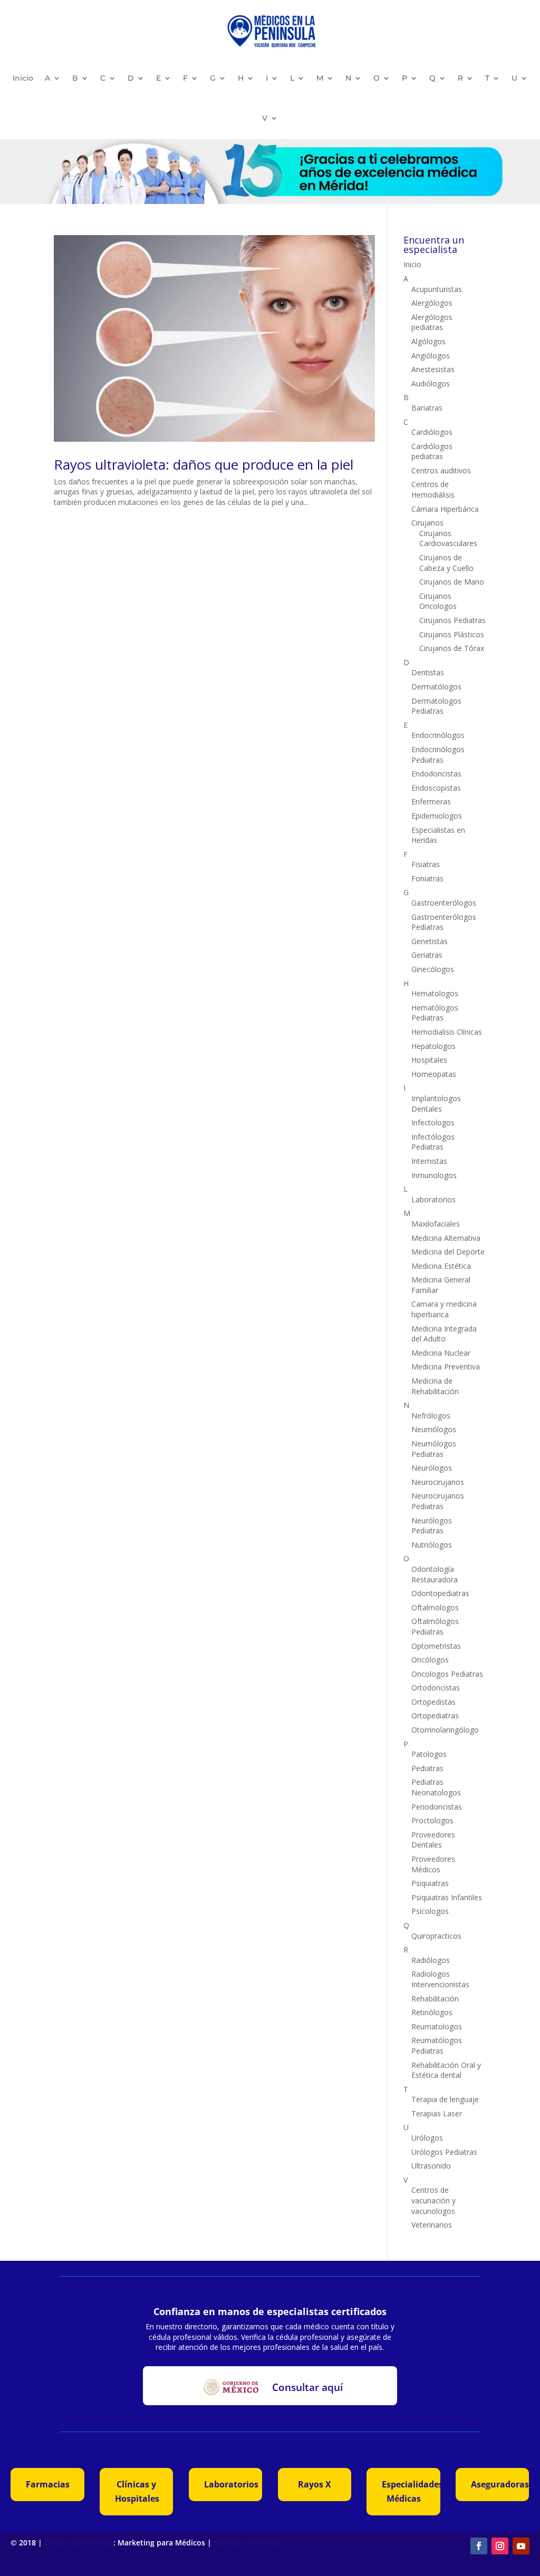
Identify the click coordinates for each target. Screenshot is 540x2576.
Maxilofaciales (436, 1224)
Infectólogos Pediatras (433, 1142)
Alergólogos (432, 303)
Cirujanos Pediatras (452, 620)
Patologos (429, 1754)
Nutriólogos (432, 1545)
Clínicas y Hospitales (137, 2491)
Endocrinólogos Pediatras (438, 755)
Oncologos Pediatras (447, 1674)
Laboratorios (433, 1199)
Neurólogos (432, 1468)
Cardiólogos (432, 432)
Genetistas (430, 941)
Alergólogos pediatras (432, 322)
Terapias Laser (437, 2113)
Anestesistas (433, 369)
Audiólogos (431, 383)
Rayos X (315, 2484)
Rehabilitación (435, 1999)
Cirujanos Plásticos (452, 634)
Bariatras (427, 408)
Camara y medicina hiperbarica (444, 1309)
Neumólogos (434, 1429)
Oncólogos (430, 1660)
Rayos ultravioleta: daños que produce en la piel (204, 464)
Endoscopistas (436, 788)
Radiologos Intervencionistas (440, 1979)
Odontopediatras (440, 1593)
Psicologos (430, 1911)
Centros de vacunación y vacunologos (433, 2200)
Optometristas (436, 1646)
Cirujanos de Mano (452, 582)
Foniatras (427, 878)
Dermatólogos (436, 687)
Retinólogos (432, 2012)
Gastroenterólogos (444, 903)
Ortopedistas (433, 1702)
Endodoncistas (436, 774)
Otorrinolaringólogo (445, 1730)
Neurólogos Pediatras (432, 1526)
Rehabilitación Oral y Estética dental (446, 2070)
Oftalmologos (435, 1607)
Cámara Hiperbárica (445, 509)
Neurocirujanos (438, 1482)
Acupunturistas (437, 289)
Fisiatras (426, 864)
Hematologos (435, 993)
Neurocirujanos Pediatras (438, 1501)
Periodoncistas (437, 1807)
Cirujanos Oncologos (438, 601)
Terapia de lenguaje (445, 2099)
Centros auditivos (441, 470)
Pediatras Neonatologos (436, 1787)
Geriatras (427, 955)
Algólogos (428, 341)
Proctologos (432, 1820)
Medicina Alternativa (446, 1238)
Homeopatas (434, 1074)
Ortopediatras (435, 1715)
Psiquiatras (430, 1883)
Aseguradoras (500, 2484)
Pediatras (427, 1768)
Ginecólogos (433, 969)
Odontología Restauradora (435, 1574)
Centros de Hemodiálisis (433, 489)
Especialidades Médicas (411, 2491)
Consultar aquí (307, 2387)
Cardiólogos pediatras (432, 451)
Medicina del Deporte (448, 1252)
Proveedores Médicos (433, 1864)
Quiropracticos (436, 1936)
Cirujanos (427, 523)
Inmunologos (434, 1175)
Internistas (429, 1161)
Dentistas (428, 672)
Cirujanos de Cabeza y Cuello (446, 563)
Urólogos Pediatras (444, 2152)
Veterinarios (432, 2225)
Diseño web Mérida (79, 2543)
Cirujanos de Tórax (452, 648)
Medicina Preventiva (446, 1367)
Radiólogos (431, 1960)
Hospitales (429, 1060)
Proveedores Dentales (433, 1840)
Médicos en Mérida (248, 2543)
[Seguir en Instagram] (500, 2546)
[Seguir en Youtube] (521, 2546)
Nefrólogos (431, 1416)
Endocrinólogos (438, 735)
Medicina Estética (441, 1266)
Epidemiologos (437, 816)
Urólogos (427, 2138)
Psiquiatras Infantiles (447, 1897)
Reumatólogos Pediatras (437, 2045)
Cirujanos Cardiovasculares (448, 538)
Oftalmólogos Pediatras (435, 1626)
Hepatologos (433, 1046)
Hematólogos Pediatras (435, 1013)
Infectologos (433, 1122)
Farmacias (48, 2484)
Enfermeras (431, 801)
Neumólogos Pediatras (434, 1449)
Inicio (23, 78)
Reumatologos (437, 2026)
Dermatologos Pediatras (436, 706)
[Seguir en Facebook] (479, 2546)
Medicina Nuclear (441, 1353)
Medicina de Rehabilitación (435, 1386)
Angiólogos (431, 356)
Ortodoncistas (436, 1688)
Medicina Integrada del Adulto (444, 1334)
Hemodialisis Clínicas (447, 1032)
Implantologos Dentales (436, 1104)
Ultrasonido (431, 2166)
